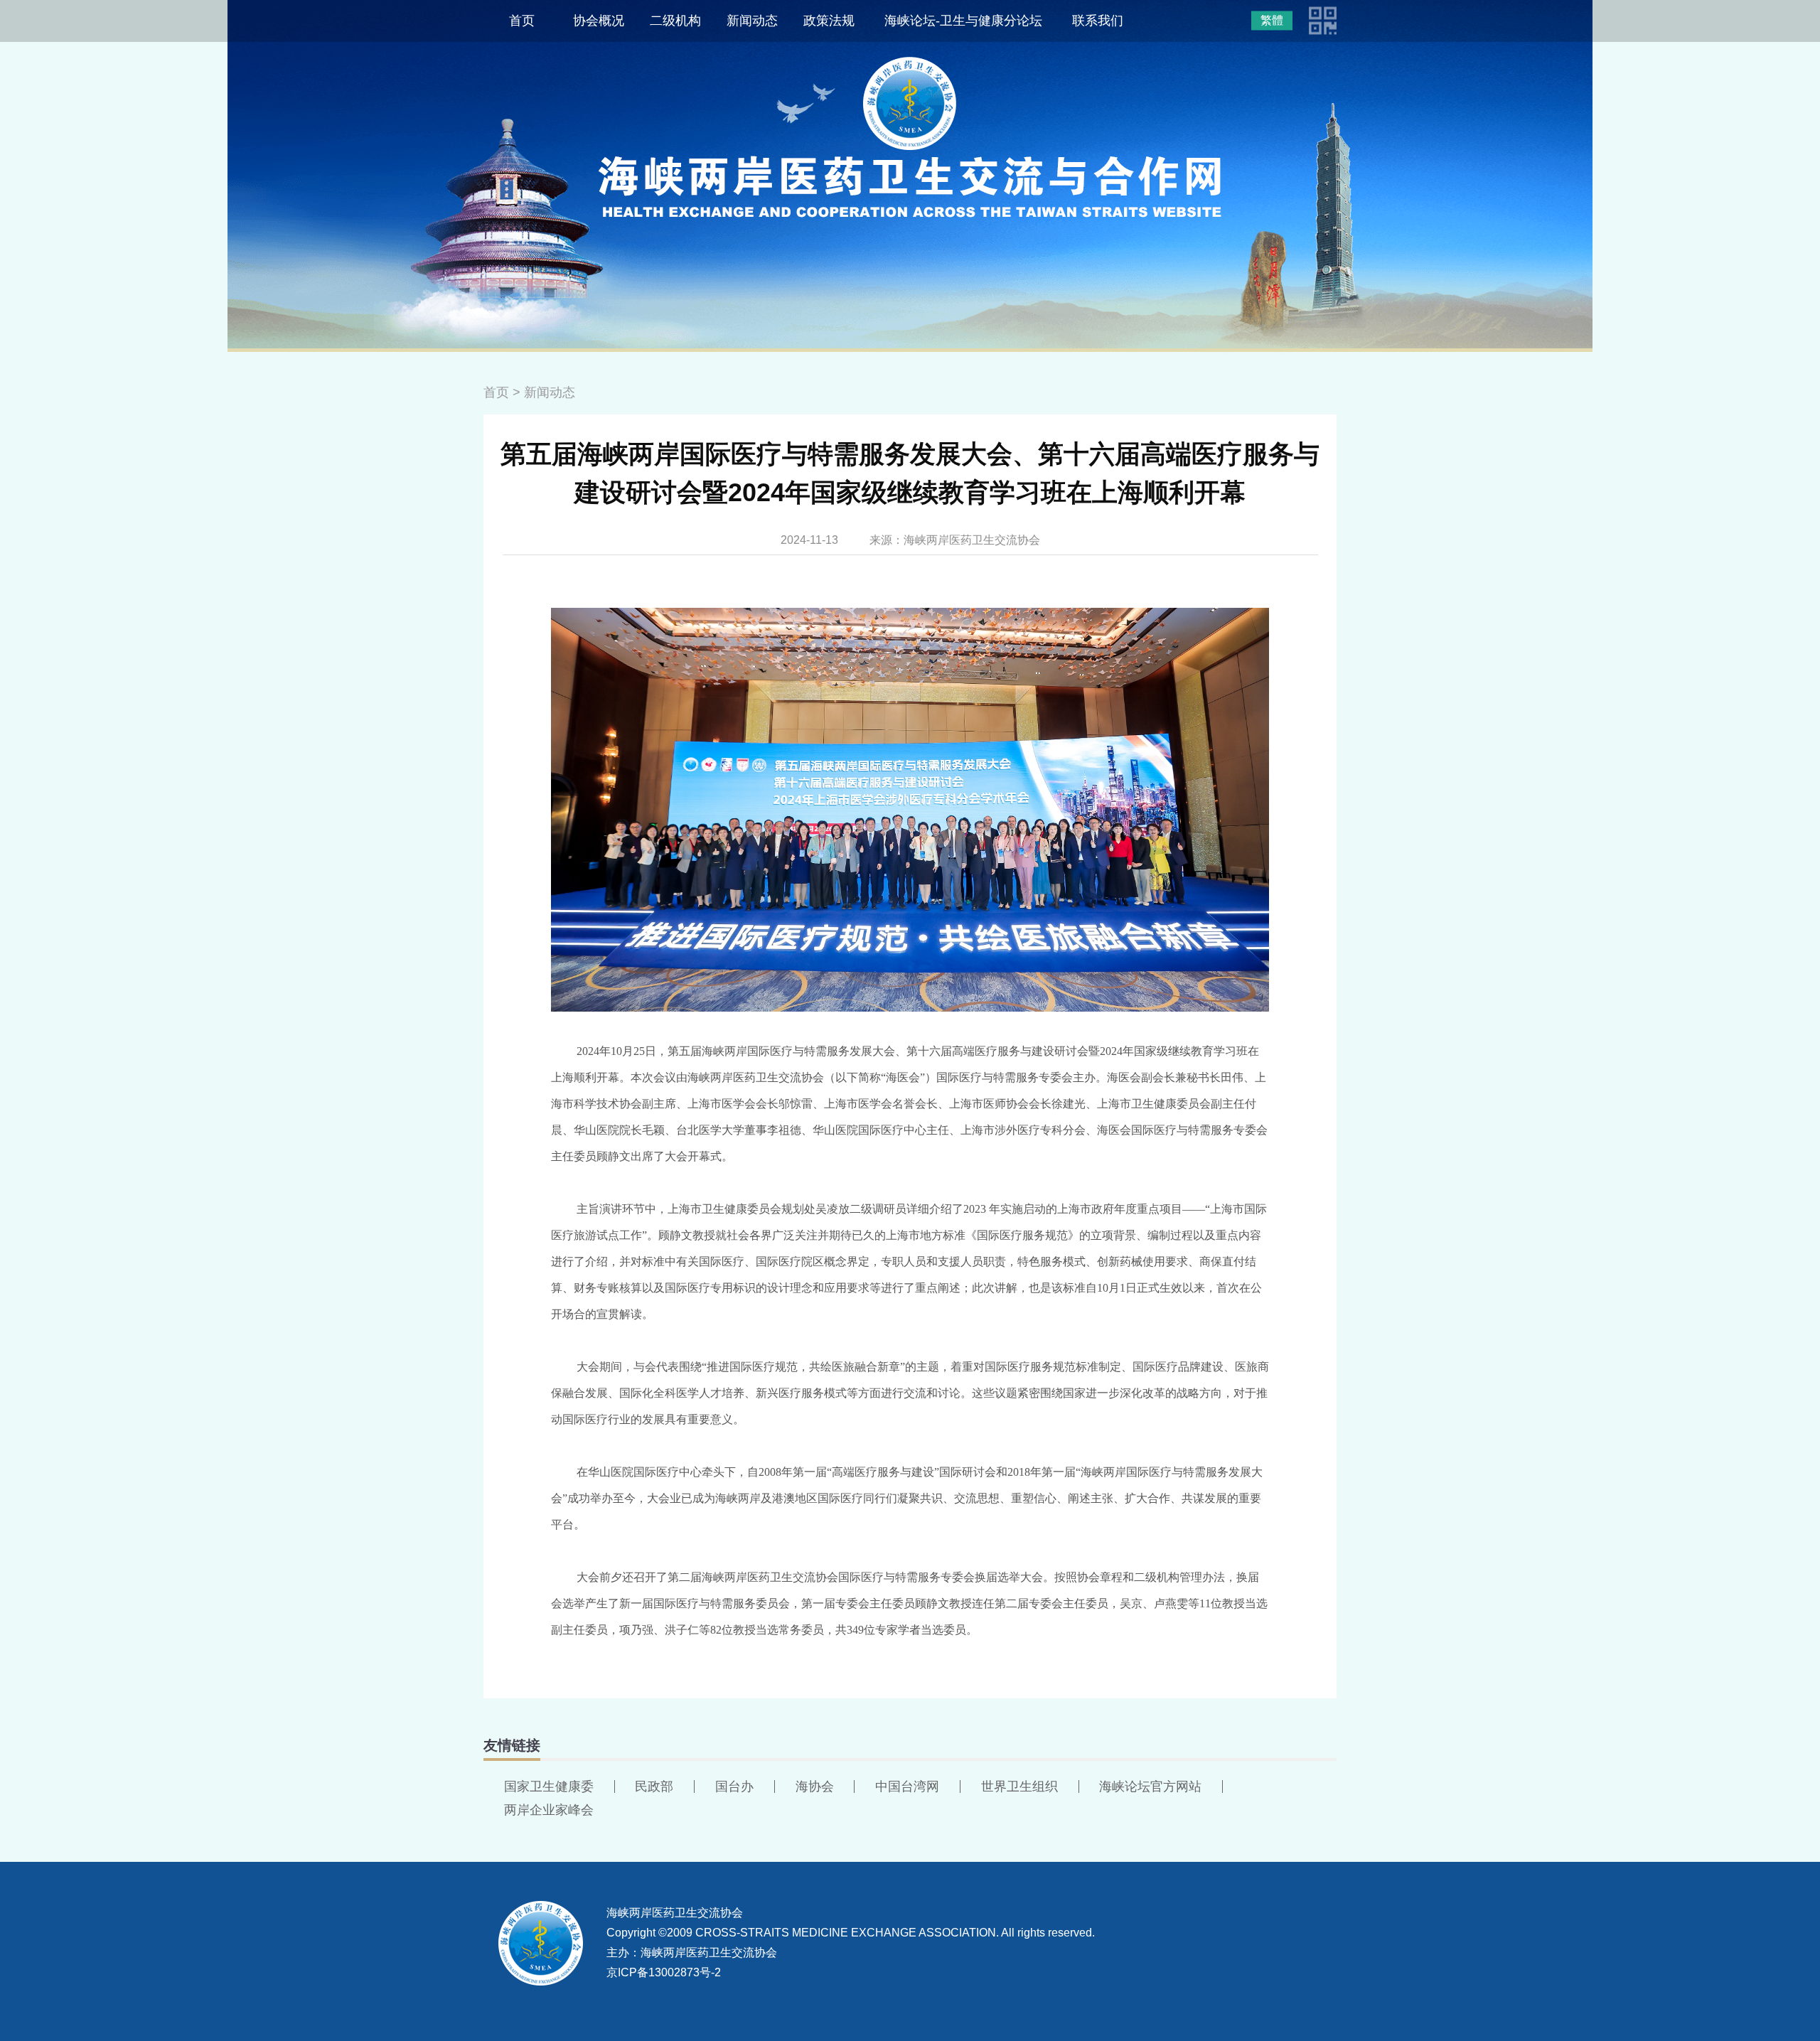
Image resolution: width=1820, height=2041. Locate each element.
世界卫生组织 (1019, 1786)
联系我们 (1098, 21)
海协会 (815, 1786)
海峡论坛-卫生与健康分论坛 (963, 21)
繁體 (1272, 20)
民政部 (654, 1786)
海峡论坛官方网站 (1150, 1786)
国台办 (734, 1786)
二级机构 (675, 21)
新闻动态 (752, 21)
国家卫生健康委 (549, 1786)
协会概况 (599, 21)
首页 (522, 21)
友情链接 (512, 1745)
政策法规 (829, 21)
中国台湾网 (907, 1786)
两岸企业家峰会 (549, 1810)
